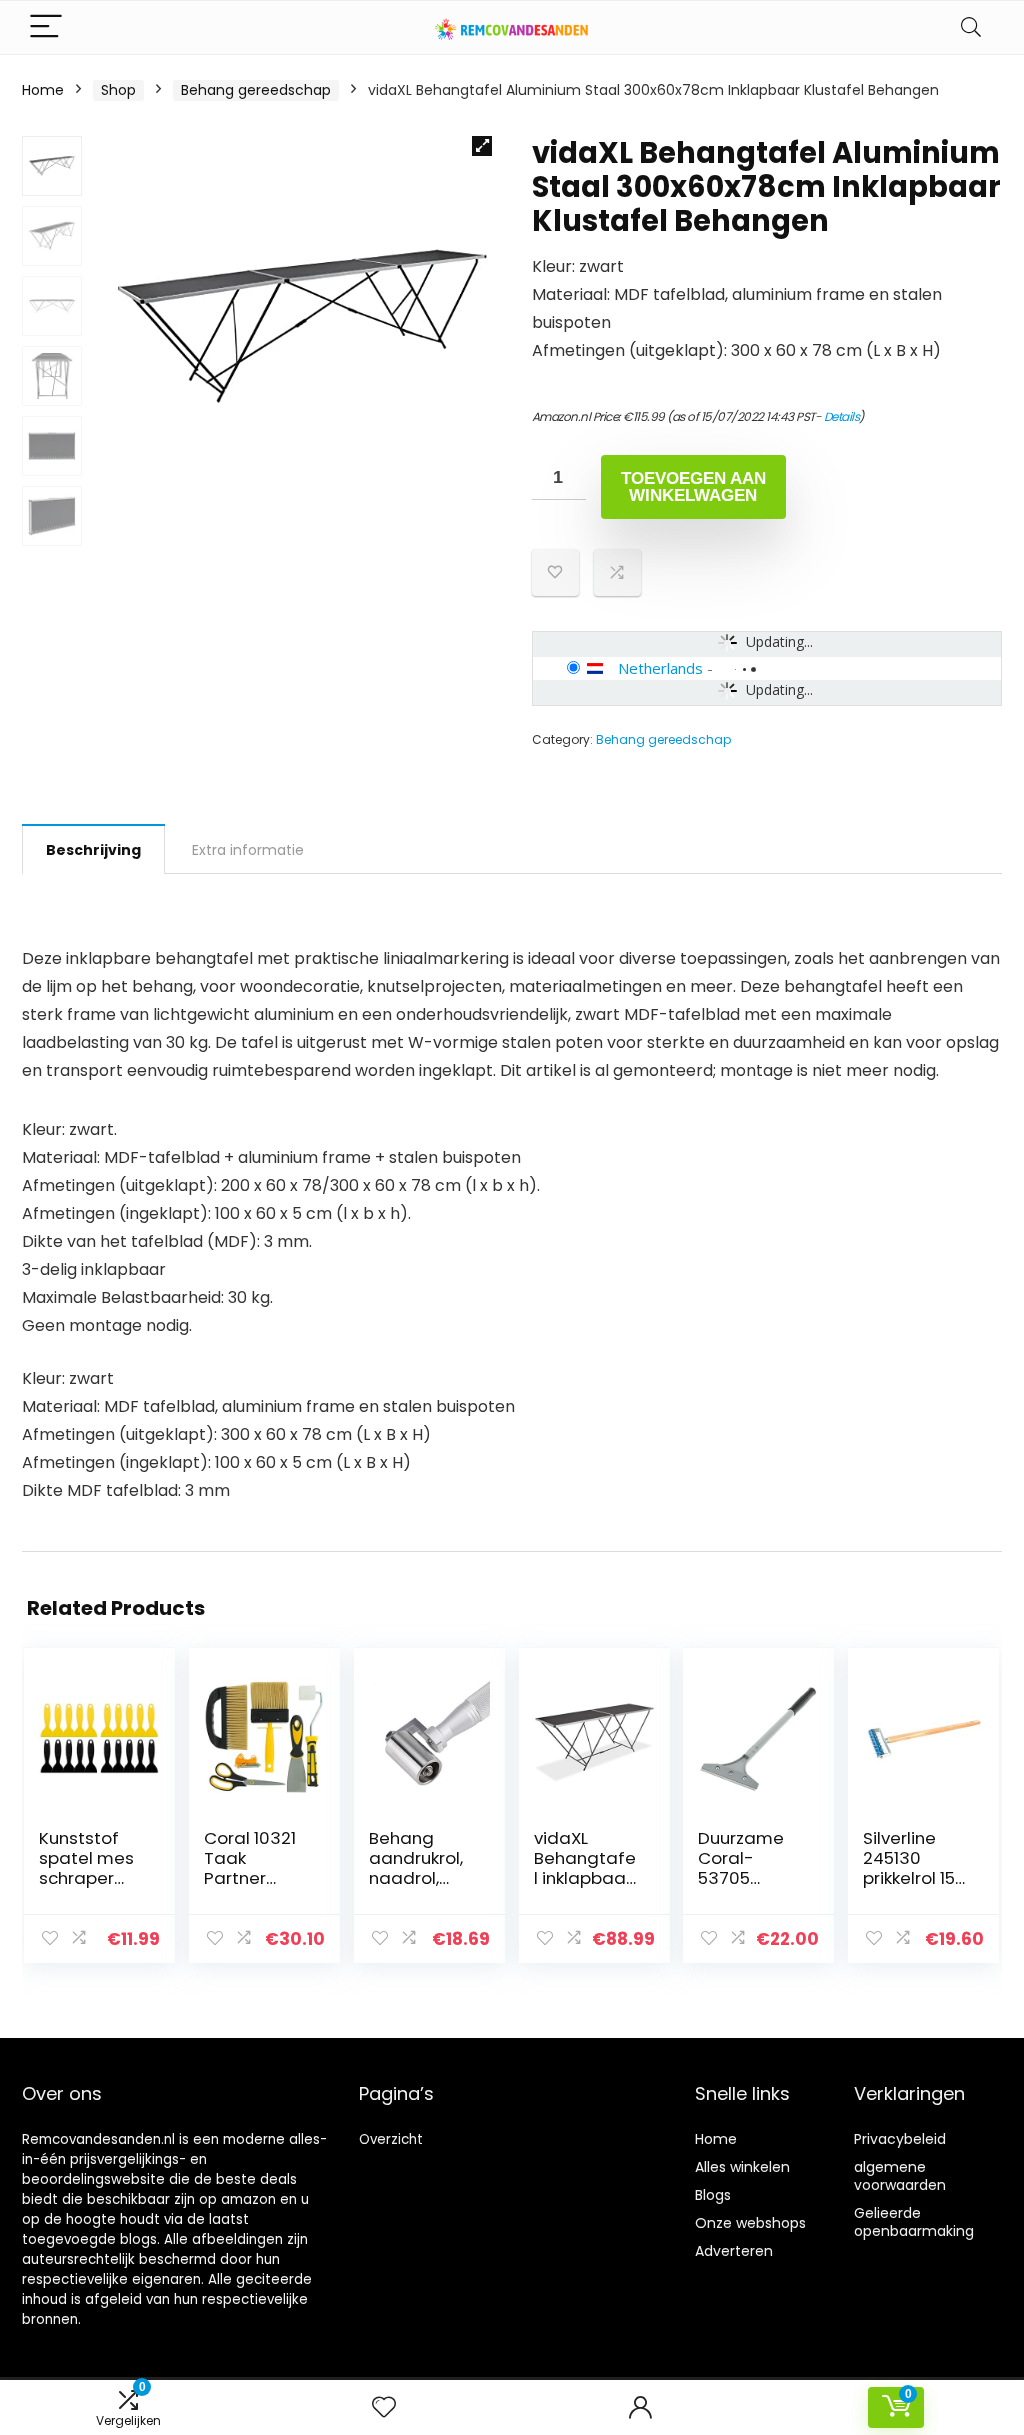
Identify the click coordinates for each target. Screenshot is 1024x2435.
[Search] (971, 27)
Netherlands (660, 668)
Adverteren (734, 2251)
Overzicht (391, 2139)
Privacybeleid (900, 2139)
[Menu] (46, 27)
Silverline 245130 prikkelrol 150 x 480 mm (914, 1868)
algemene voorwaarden (900, 2176)
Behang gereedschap (256, 90)
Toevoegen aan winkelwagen (693, 487)
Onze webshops (750, 2223)
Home (43, 90)
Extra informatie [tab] (248, 850)
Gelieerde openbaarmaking (914, 2222)
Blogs (713, 2195)
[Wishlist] (384, 2407)
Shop (118, 90)
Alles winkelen (742, 2167)
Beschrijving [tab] (93, 850)
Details (842, 416)
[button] (482, 146)
